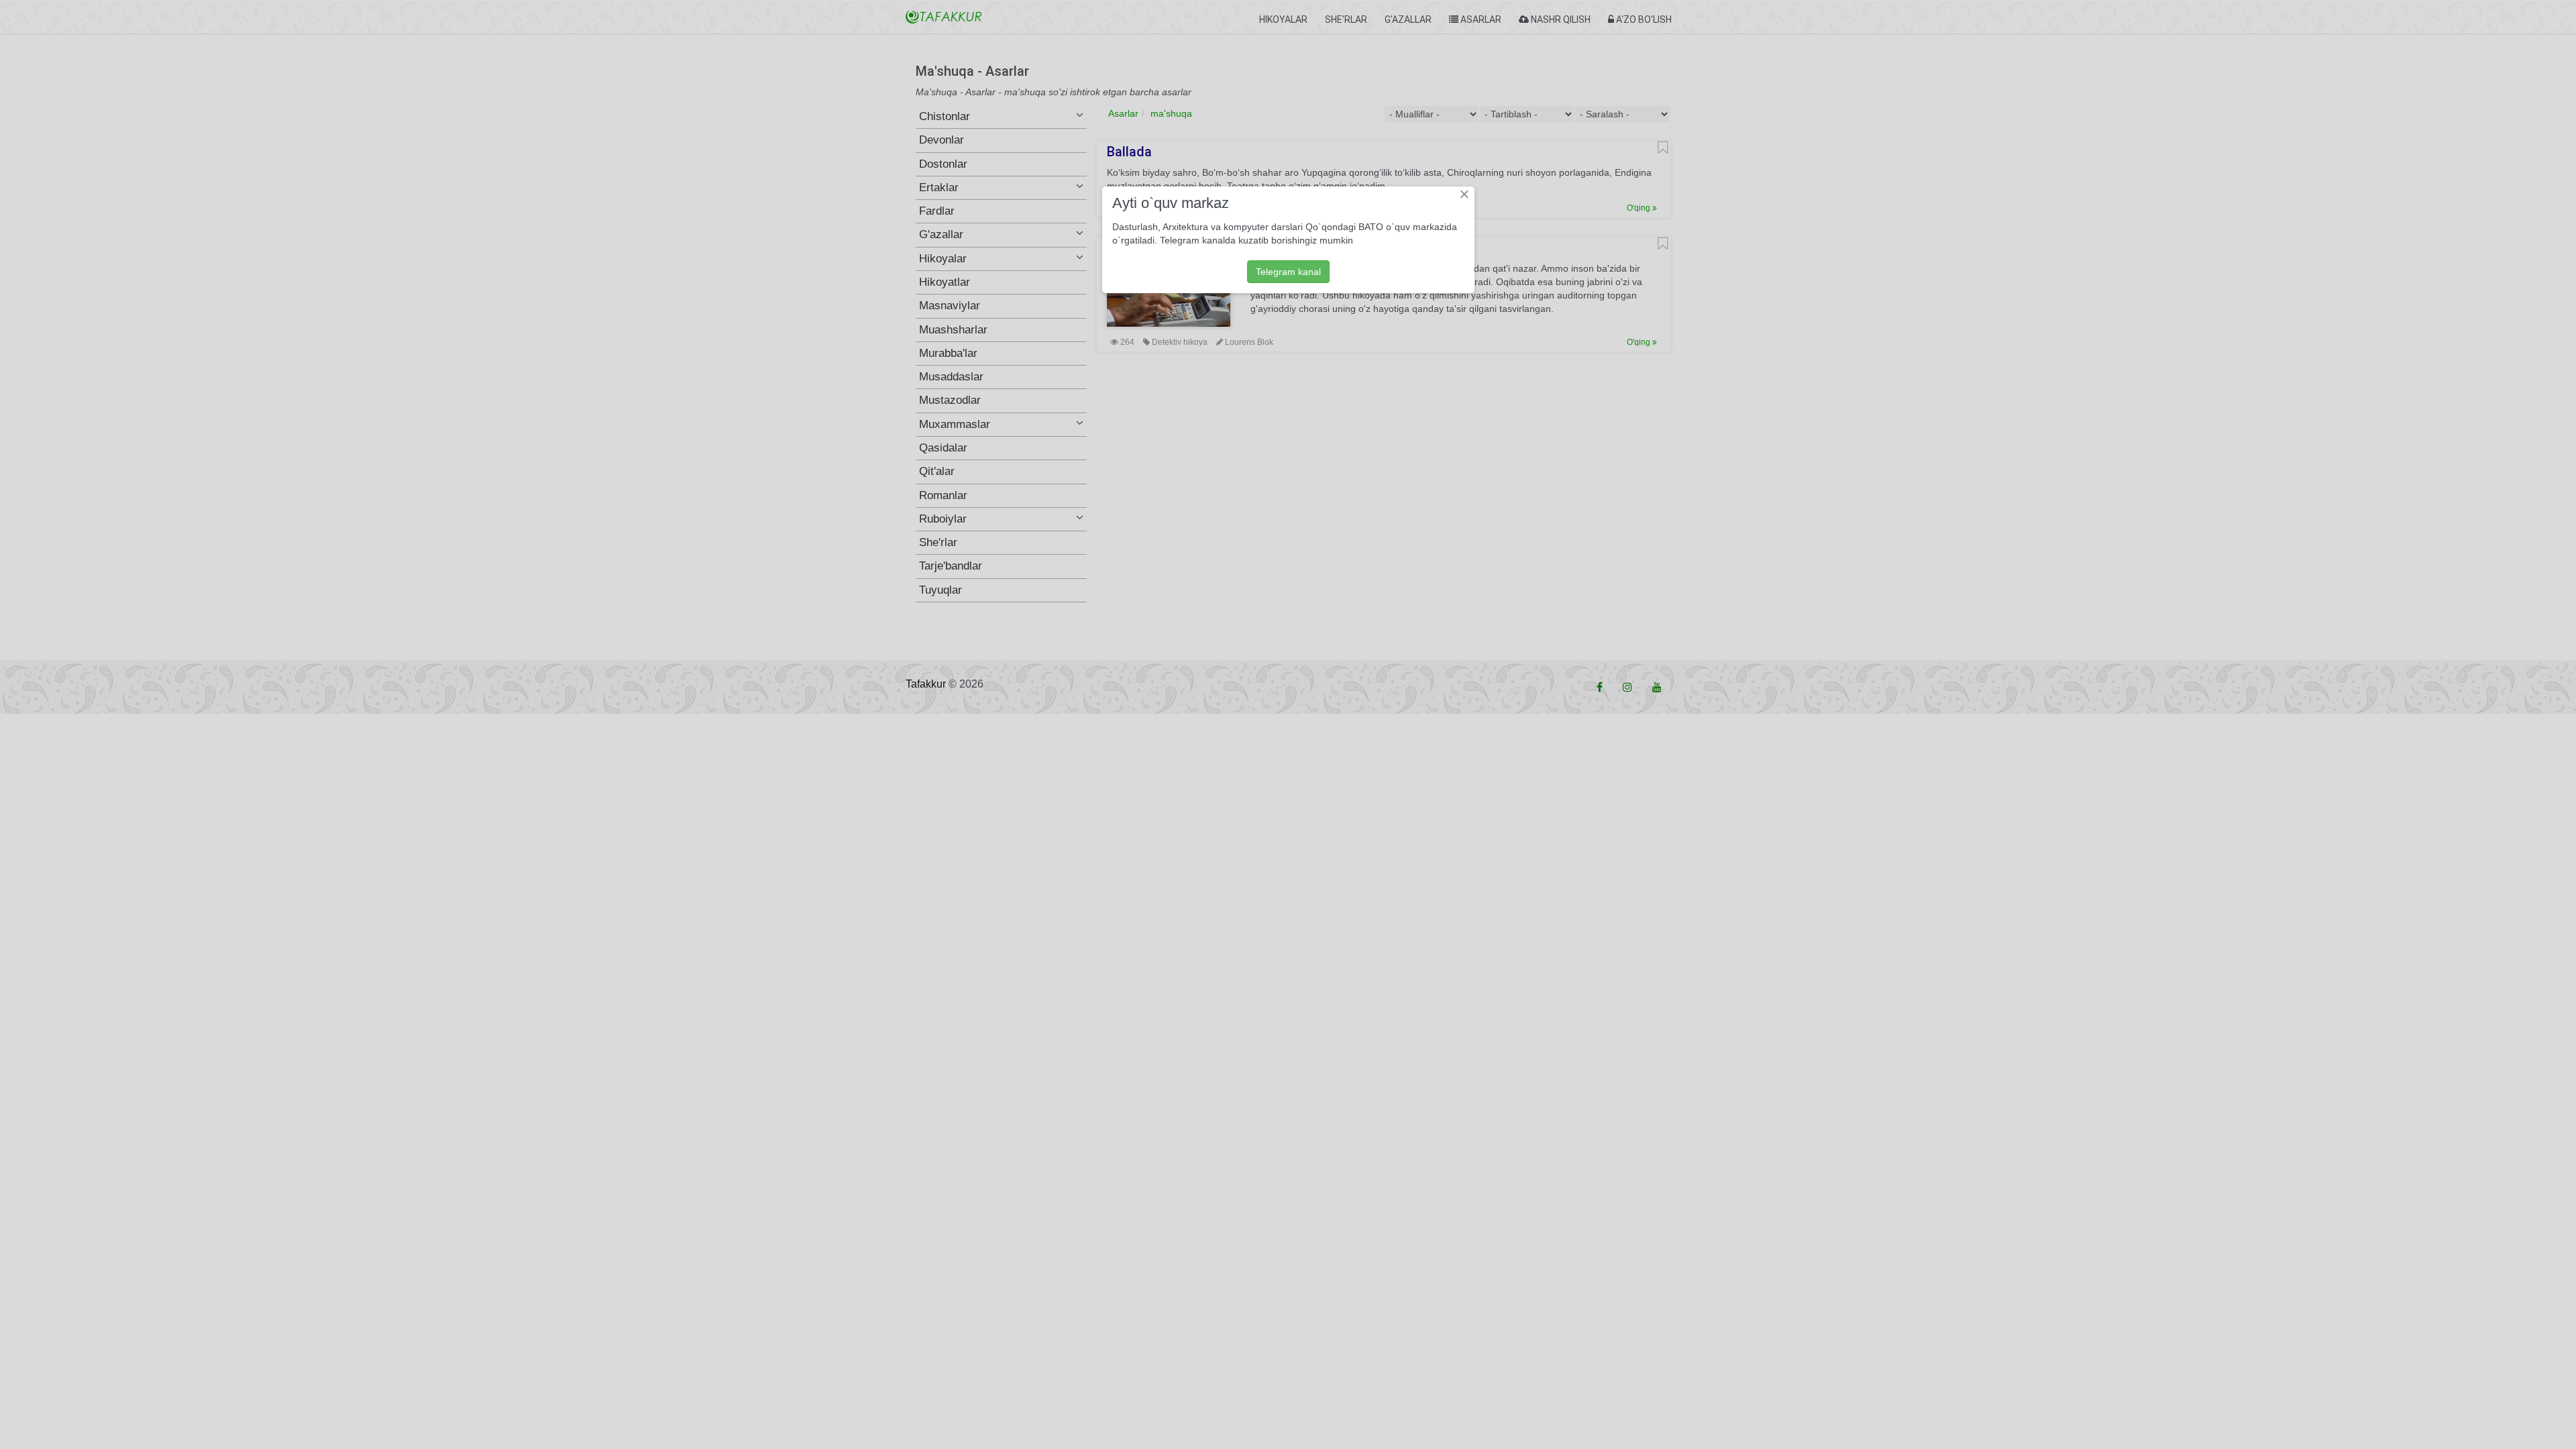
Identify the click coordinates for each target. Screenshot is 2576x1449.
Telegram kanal (1288, 272)
